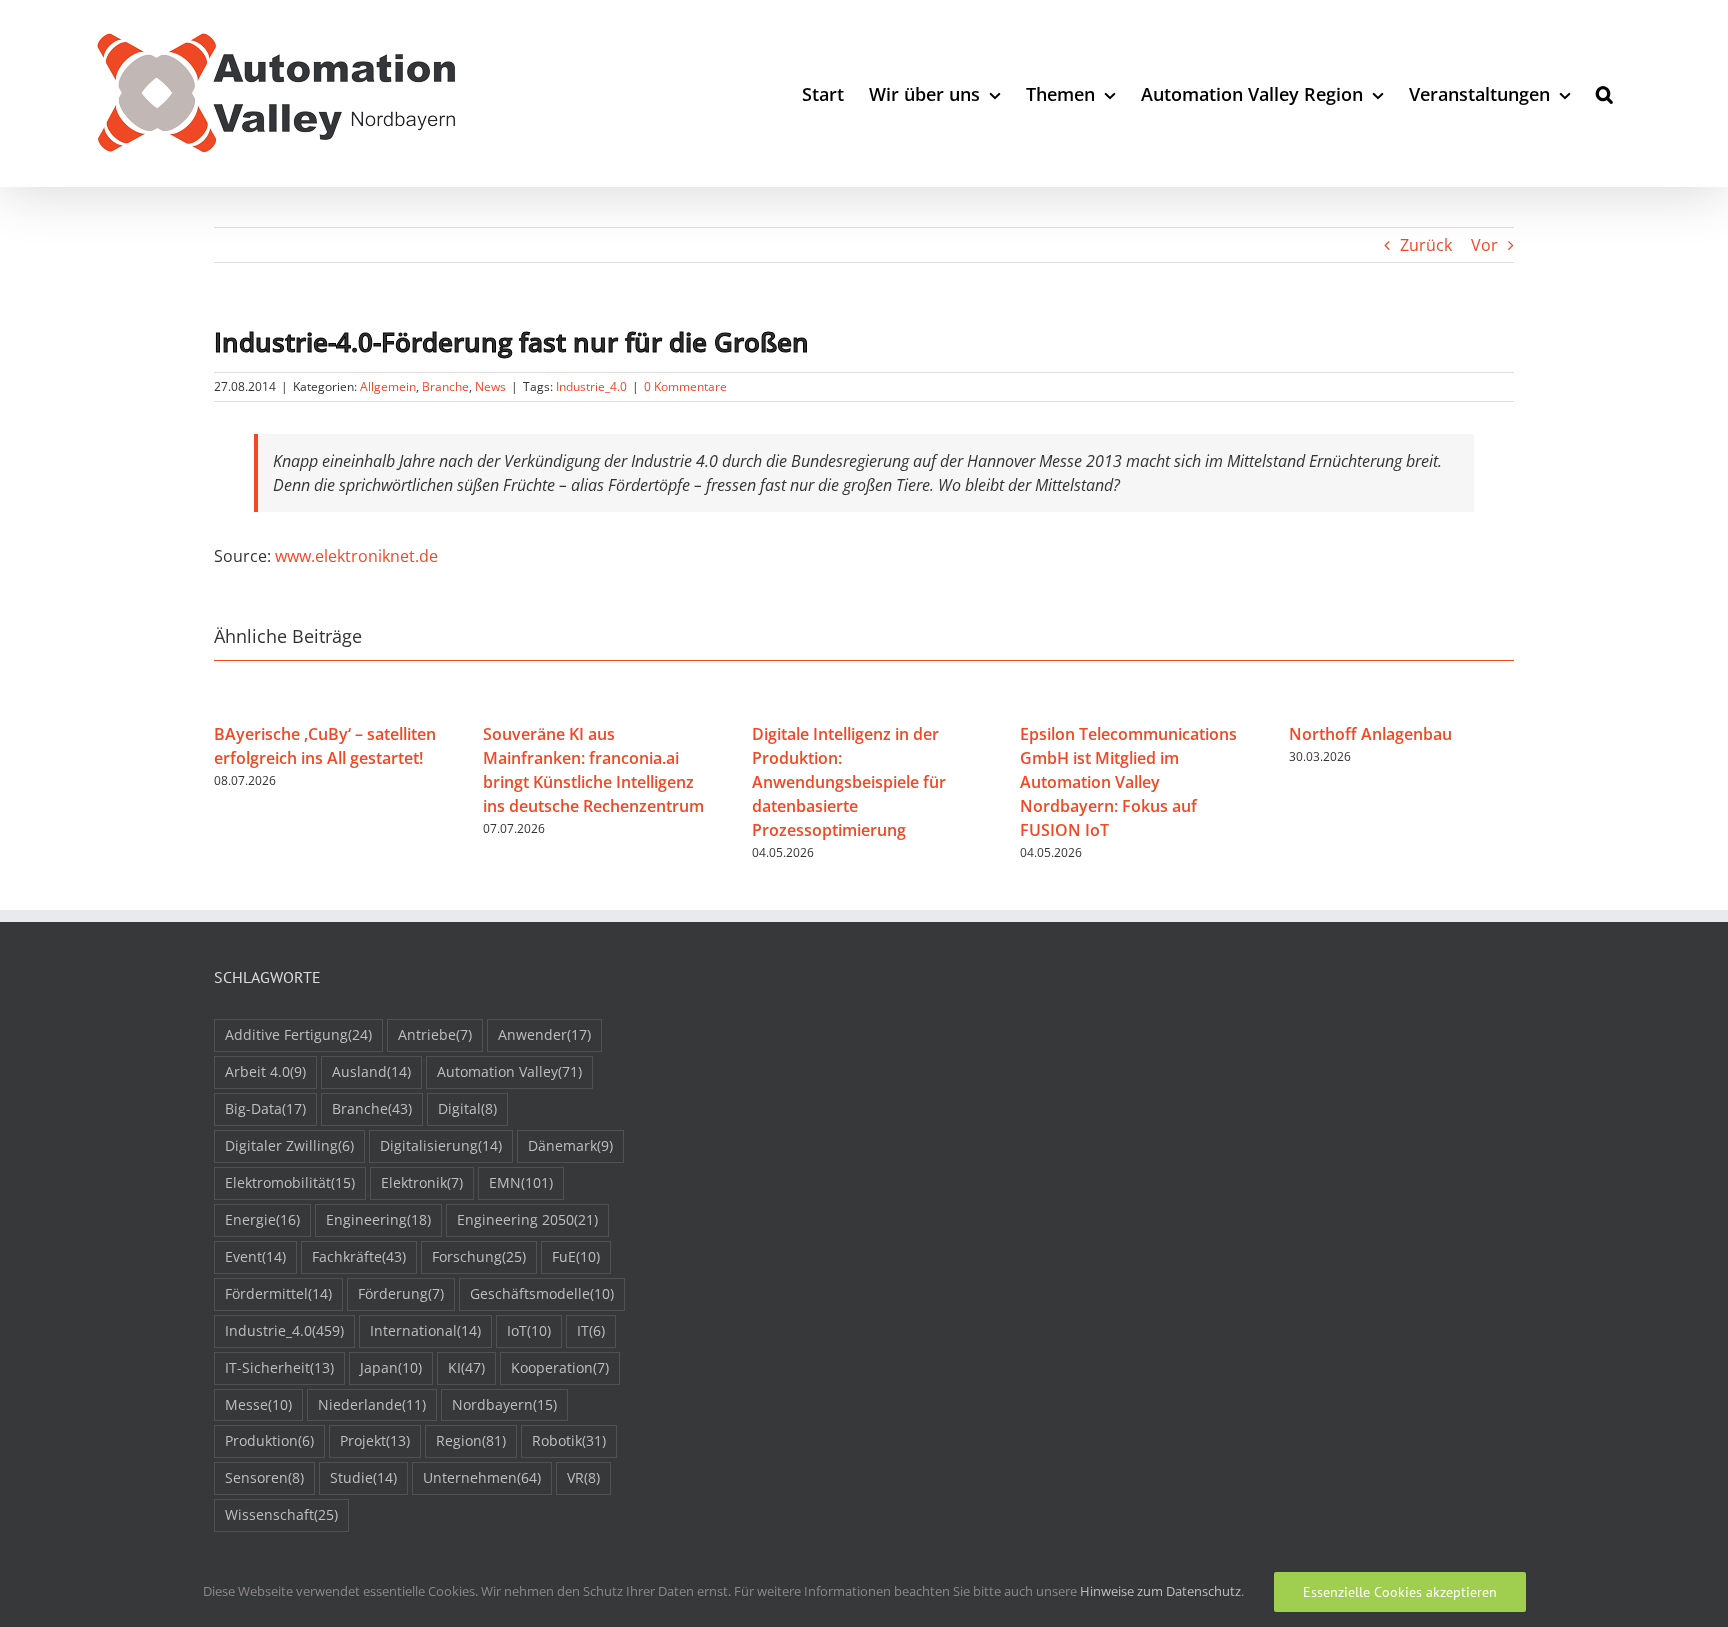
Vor (1484, 245)
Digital (467, 1108)
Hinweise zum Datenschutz (1160, 1591)
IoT (529, 1330)
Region (471, 1440)
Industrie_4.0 (591, 386)
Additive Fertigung (298, 1034)
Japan (391, 1367)
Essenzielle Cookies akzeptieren (1400, 1592)
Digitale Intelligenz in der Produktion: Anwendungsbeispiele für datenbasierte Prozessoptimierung (849, 782)
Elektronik (422, 1182)
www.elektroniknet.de (356, 556)
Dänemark (570, 1145)
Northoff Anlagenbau (1370, 734)
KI (466, 1367)
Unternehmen (482, 1477)
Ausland (371, 1071)
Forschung (479, 1256)
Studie (363, 1477)
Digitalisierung (441, 1145)
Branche (445, 386)
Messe (258, 1404)
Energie (262, 1219)
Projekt (375, 1440)
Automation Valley (509, 1071)
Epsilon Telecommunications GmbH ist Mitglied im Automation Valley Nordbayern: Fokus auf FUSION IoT (1128, 782)
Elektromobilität (290, 1182)
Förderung (401, 1293)
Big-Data (265, 1108)
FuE (576, 1256)
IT (591, 1330)
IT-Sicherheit (279, 1367)
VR (583, 1477)
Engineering (378, 1219)
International (425, 1330)
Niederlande (372, 1404)
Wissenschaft (281, 1514)
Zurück (1426, 245)
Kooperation (560, 1367)
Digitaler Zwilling (289, 1145)
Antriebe (435, 1034)
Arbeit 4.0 (265, 1071)
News (490, 386)
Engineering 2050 (527, 1219)
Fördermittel (278, 1293)
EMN (521, 1182)
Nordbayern (504, 1404)
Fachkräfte (359, 1256)
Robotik (569, 1440)
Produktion (269, 1440)
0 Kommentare (685, 386)
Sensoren (264, 1477)
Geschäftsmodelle (542, 1293)
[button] (1604, 93)
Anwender (544, 1034)
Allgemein (388, 386)
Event (255, 1256)
